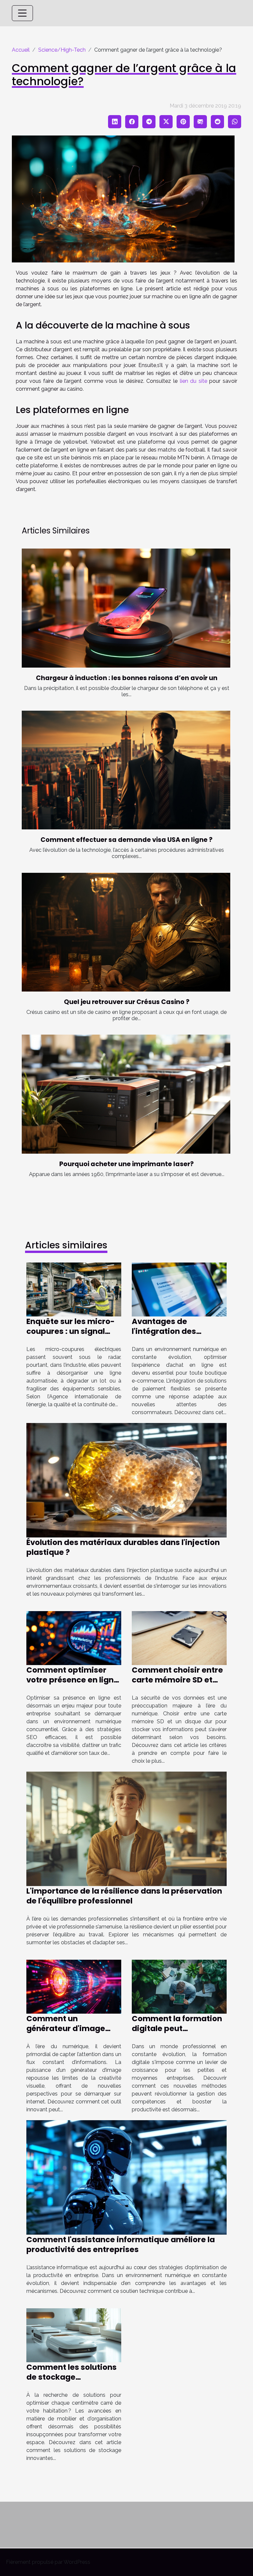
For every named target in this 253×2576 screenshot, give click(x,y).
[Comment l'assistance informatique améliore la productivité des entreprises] (126, 2177)
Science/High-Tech (62, 50)
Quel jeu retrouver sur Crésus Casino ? (127, 1002)
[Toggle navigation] (22, 13)
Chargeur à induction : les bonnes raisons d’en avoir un (127, 678)
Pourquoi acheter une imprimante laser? (126, 1164)
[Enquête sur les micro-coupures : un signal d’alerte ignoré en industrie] (74, 1289)
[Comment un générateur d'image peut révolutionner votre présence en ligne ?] (74, 1986)
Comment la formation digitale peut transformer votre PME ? (179, 2028)
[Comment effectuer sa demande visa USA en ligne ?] (126, 770)
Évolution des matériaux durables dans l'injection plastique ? (123, 1547)
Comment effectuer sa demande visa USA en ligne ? (126, 840)
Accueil (21, 50)
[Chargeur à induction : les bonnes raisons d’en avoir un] (126, 608)
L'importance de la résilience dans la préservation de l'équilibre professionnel (124, 1896)
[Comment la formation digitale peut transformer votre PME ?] (179, 1986)
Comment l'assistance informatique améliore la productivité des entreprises (121, 2245)
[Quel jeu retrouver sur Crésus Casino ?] (126, 932)
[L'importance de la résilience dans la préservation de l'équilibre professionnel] (126, 1828)
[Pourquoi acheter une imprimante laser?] (126, 1094)
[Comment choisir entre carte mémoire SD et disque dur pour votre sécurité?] (179, 1638)
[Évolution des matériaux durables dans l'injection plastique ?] (126, 1480)
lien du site (194, 381)
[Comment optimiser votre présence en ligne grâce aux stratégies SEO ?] (74, 1638)
